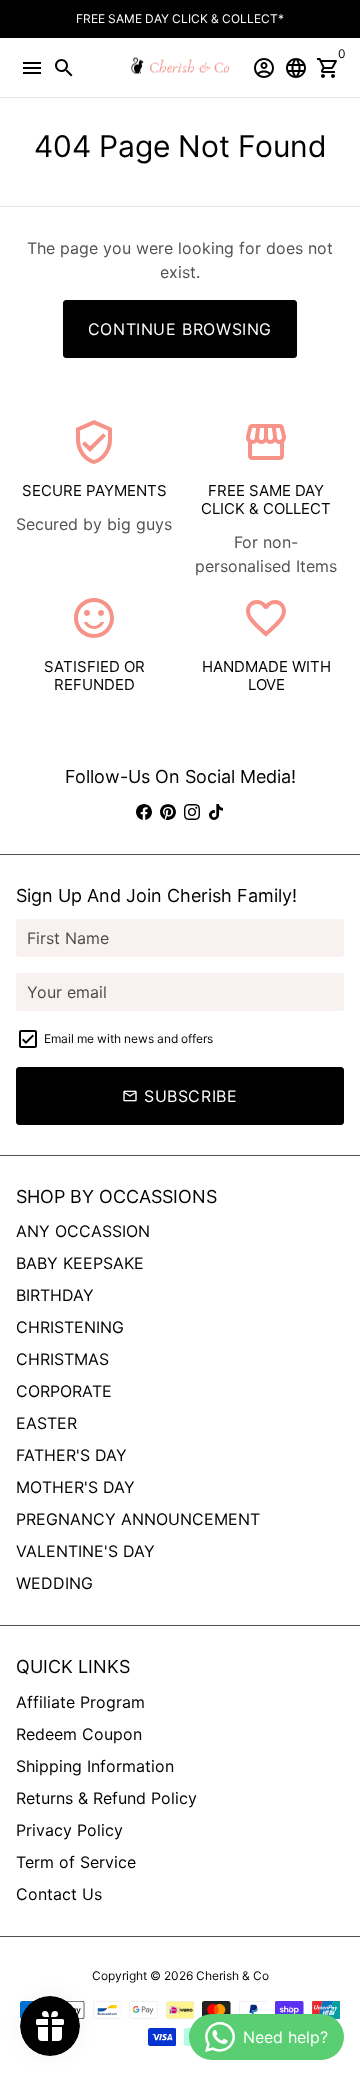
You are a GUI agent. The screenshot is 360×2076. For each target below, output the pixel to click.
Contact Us (59, 1894)
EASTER (46, 1423)
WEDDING (54, 1583)
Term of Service (76, 1862)
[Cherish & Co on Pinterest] (168, 812)
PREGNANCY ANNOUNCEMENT (138, 1519)
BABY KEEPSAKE (80, 1263)
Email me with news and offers (128, 1038)
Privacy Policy (69, 1830)
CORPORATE (64, 1391)
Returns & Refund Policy (106, 1798)
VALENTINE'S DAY (85, 1551)
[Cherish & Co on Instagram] (192, 812)
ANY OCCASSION (83, 1231)
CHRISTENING (70, 1327)
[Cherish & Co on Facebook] (144, 812)
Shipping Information (95, 1766)
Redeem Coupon (79, 1734)
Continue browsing (180, 329)
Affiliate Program (80, 1702)
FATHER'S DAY (71, 1455)
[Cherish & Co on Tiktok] (216, 812)
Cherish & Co (232, 1975)
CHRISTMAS (62, 1359)
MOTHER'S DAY (75, 1487)
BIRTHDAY (55, 1295)
